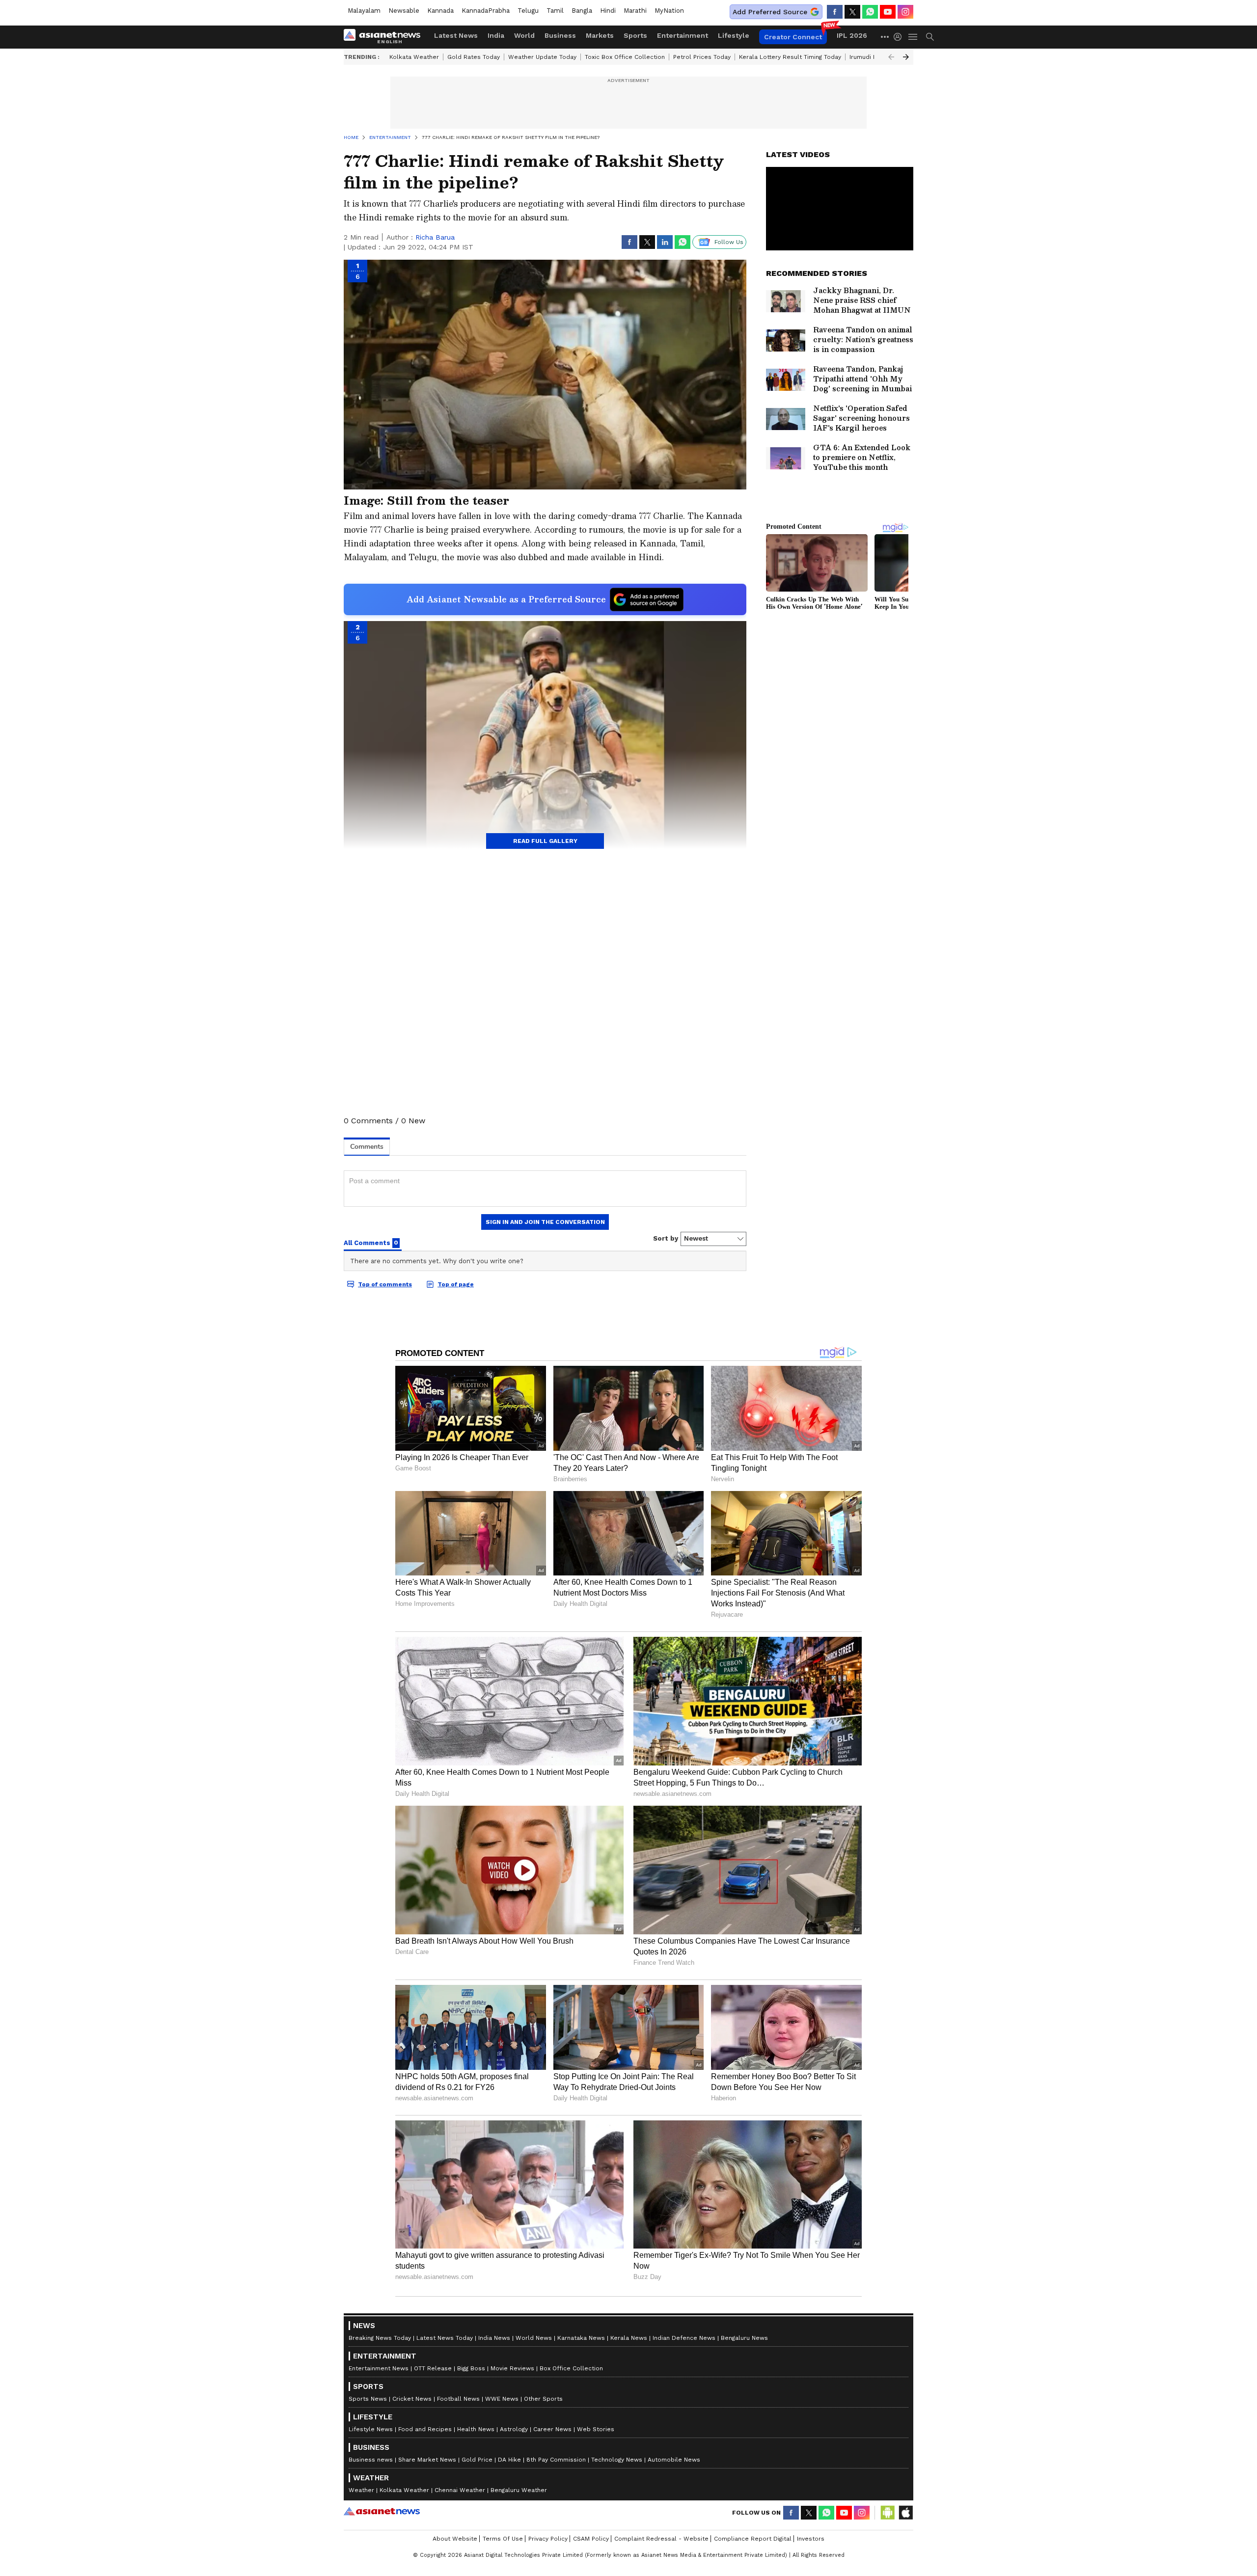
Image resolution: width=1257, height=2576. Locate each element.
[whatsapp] (870, 12)
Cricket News (412, 2399)
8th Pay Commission (556, 2460)
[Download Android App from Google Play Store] (888, 2513)
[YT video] (888, 12)
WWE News (502, 2399)
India (496, 35)
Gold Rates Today (474, 57)
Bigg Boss (471, 2368)
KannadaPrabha (486, 11)
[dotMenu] (885, 37)
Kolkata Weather (414, 57)
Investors (811, 2539)
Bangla (582, 11)
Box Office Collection (571, 2368)
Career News (552, 2429)
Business (560, 35)
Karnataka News (581, 2338)
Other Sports (543, 2399)
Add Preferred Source (770, 12)
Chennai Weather (460, 2490)
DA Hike (509, 2460)
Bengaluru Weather (519, 2490)
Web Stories (596, 2429)
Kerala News (629, 2338)
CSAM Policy (591, 2539)
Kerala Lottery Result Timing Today (790, 57)
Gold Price (477, 2460)
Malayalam (364, 11)
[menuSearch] (930, 37)
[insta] (905, 12)
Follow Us (729, 242)
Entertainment (683, 35)
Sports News (368, 2399)
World (524, 35)
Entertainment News (379, 2368)
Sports (635, 35)
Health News (476, 2429)
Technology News (617, 2460)
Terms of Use (503, 2539)
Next (906, 57)
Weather (361, 2490)
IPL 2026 (852, 35)
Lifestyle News (371, 2429)
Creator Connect (793, 37)
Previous (891, 57)
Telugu (528, 11)
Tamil (555, 11)
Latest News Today (445, 2338)
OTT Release (433, 2368)
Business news (371, 2460)
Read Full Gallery (545, 841)
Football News (458, 2399)
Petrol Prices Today (702, 57)
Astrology (514, 2429)
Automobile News (674, 2460)
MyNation (669, 11)
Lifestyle (734, 35)
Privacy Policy (548, 2539)
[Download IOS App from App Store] (905, 2513)
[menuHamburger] (913, 37)
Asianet (382, 2511)
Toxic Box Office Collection (625, 57)
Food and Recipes (425, 2429)
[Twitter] (852, 12)
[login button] (900, 37)
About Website (455, 2539)
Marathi (635, 11)
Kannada (440, 11)
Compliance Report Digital (753, 2539)
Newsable (404, 11)
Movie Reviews (512, 2368)
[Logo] (385, 37)
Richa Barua (435, 237)
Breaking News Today (380, 2338)
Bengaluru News (744, 2338)
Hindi (608, 11)
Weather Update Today (542, 57)
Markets (600, 35)
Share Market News (427, 2460)
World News (534, 2338)
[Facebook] (835, 12)
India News (494, 2338)
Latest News (456, 35)
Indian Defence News (684, 2338)
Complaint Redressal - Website (661, 2539)
